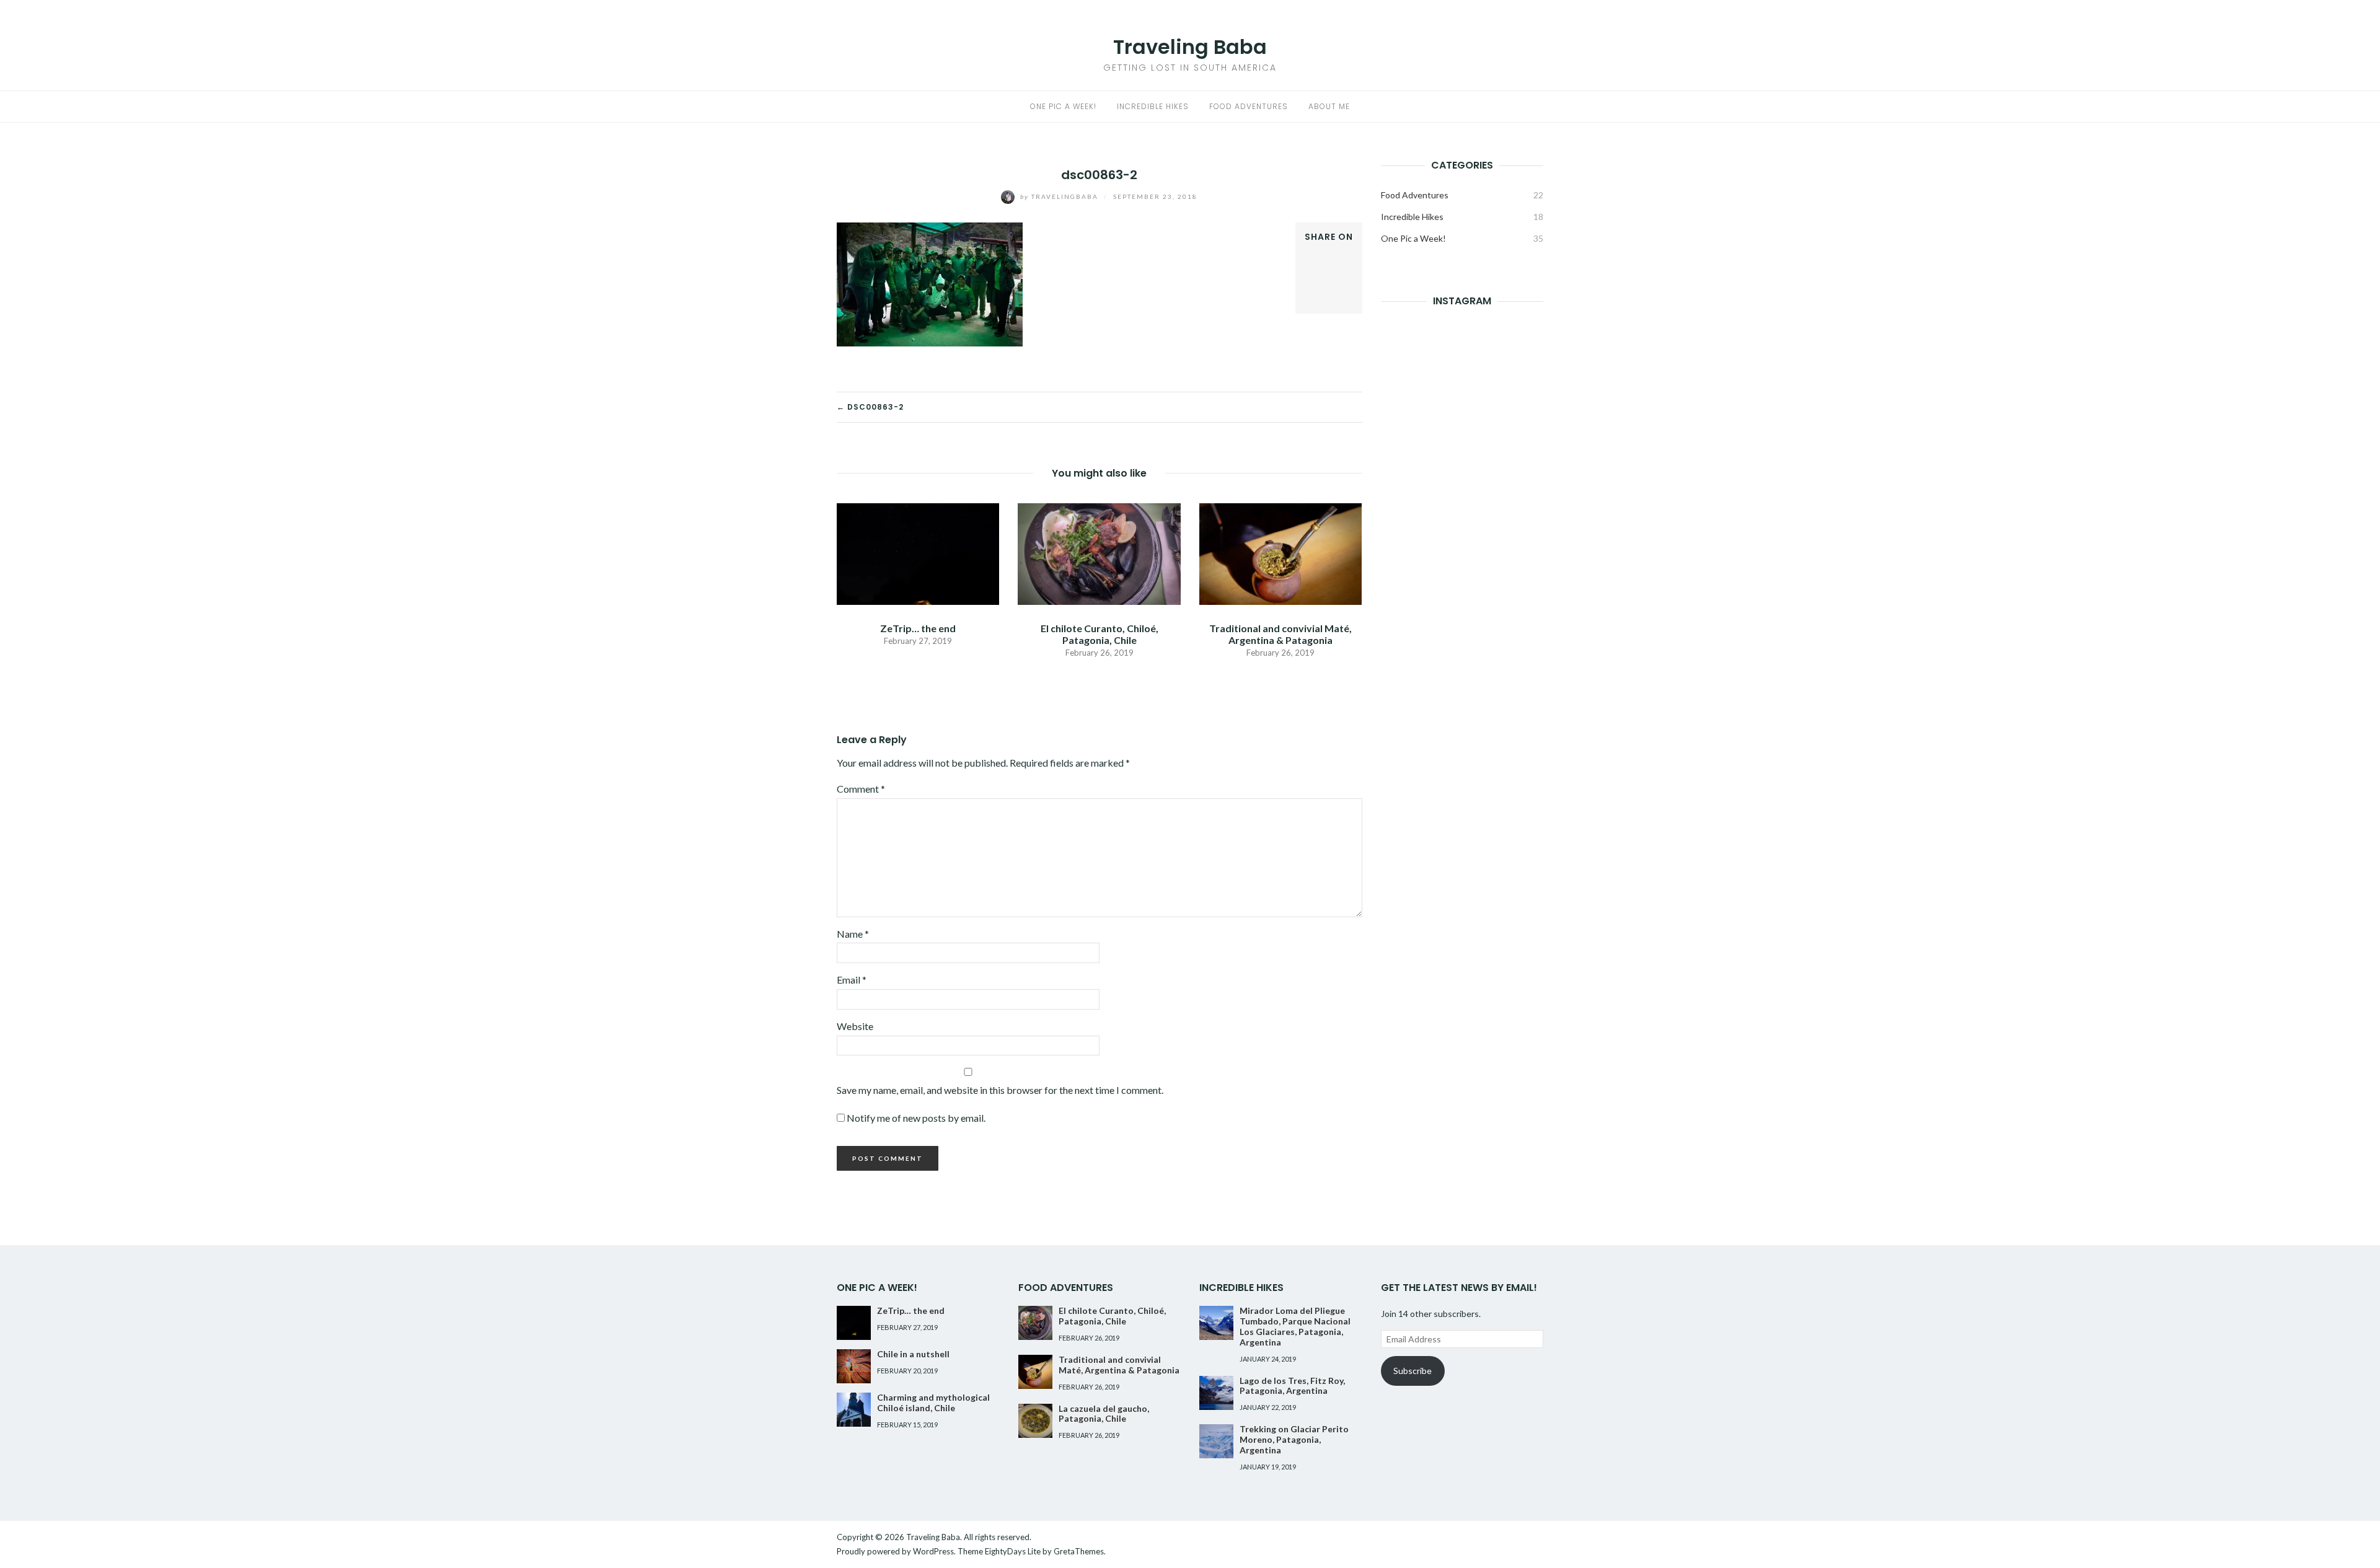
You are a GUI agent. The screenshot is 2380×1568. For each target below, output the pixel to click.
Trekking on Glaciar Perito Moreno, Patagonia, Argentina (1294, 1439)
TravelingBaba (1060, 196)
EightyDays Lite (1013, 1551)
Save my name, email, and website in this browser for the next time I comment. (1000, 1090)
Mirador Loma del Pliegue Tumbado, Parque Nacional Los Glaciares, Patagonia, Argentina (1295, 1326)
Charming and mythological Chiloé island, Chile (933, 1403)
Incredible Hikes (1153, 106)
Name (853, 934)
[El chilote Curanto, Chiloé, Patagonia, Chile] (1099, 553)
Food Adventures (1249, 106)
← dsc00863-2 (870, 407)
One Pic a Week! (1063, 106)
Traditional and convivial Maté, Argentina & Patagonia (1280, 634)
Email (852, 980)
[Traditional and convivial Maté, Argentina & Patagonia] (1280, 553)
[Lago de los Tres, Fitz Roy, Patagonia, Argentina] (1216, 1393)
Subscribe (1413, 1371)
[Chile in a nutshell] (854, 1366)
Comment (861, 789)
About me (1329, 106)
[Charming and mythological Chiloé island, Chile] (854, 1410)
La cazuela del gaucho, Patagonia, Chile (1104, 1414)
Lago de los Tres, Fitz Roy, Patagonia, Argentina (1292, 1386)
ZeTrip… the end (918, 628)
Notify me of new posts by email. (916, 1118)
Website (855, 1026)
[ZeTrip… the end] (918, 553)
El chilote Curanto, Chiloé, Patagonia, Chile (1100, 634)
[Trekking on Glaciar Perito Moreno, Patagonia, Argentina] (1216, 1441)
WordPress (933, 1551)
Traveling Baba (1190, 47)
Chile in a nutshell (913, 1354)
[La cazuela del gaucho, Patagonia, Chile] (1035, 1421)
